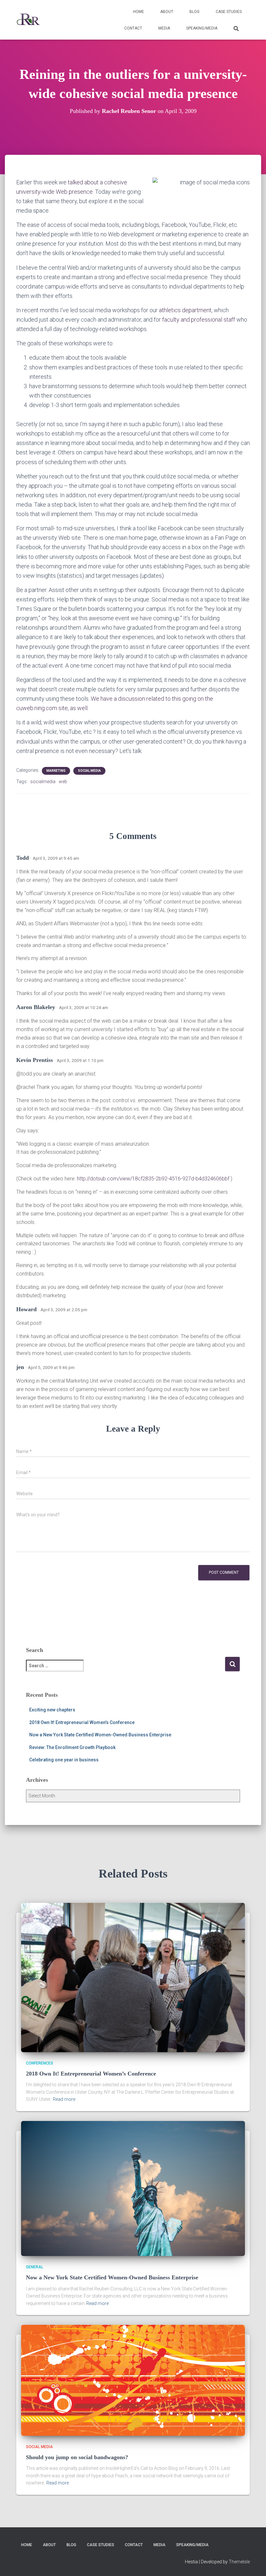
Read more (64, 2099)
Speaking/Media (202, 28)
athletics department (185, 310)
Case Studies (229, 12)
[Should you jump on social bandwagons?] (133, 2380)
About (167, 12)
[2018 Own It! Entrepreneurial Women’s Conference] (133, 1977)
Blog (194, 12)
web (63, 782)
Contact (133, 28)
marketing (56, 771)
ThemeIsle (239, 2562)
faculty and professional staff (198, 320)
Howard (26, 1309)
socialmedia (43, 782)
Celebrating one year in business (64, 1760)
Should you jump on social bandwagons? (77, 2457)
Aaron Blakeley (36, 1007)
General (35, 2267)
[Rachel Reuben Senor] (28, 20)
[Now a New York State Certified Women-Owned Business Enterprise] (133, 2188)
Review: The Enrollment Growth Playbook (72, 1747)
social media (89, 771)
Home (139, 12)
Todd (23, 858)
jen (20, 1367)
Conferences (40, 2063)
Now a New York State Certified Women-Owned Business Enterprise (100, 1735)
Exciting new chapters (52, 1710)
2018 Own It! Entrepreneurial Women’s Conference (82, 1722)
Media (164, 28)
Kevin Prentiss (35, 1060)
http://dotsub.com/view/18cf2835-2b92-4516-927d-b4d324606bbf (153, 1179)
